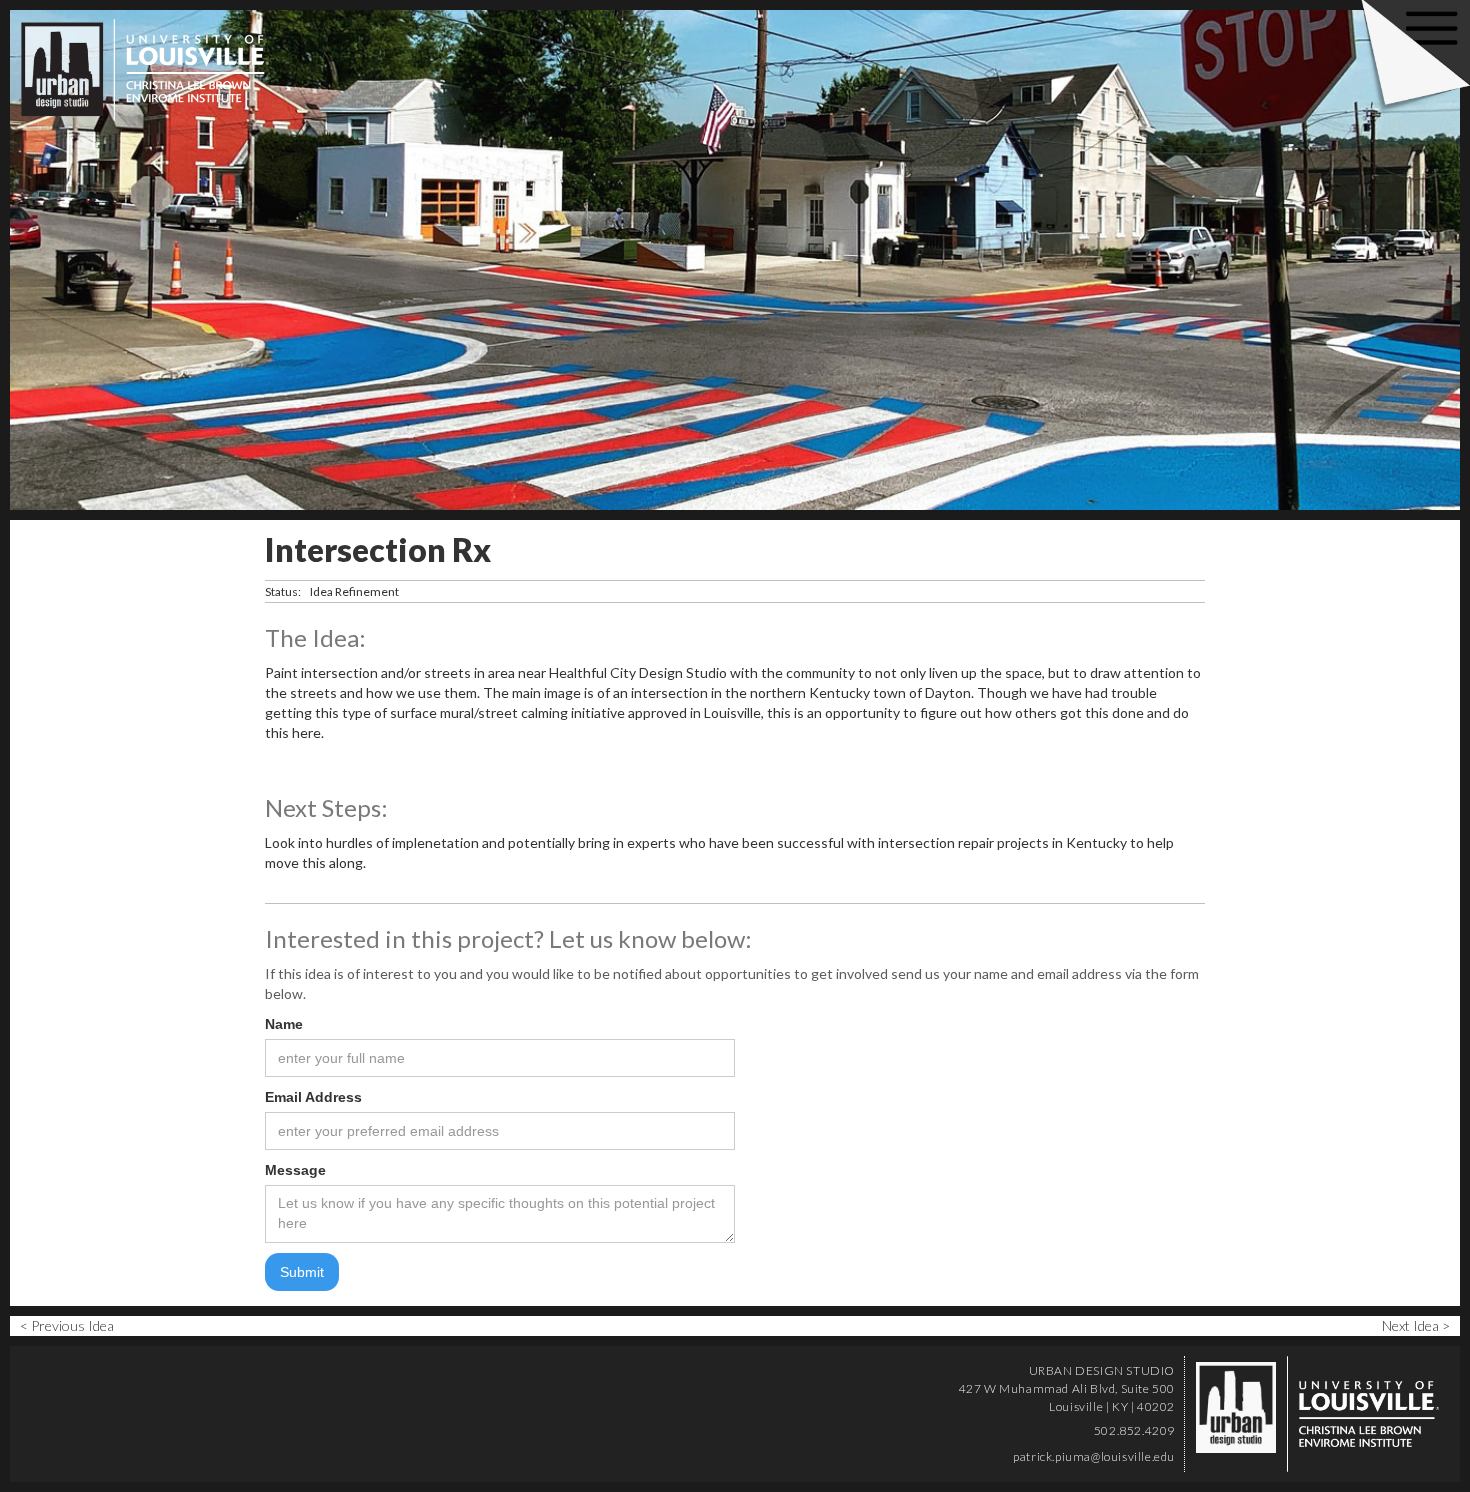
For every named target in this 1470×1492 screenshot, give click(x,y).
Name (284, 1024)
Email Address (313, 1097)
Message (295, 1170)
